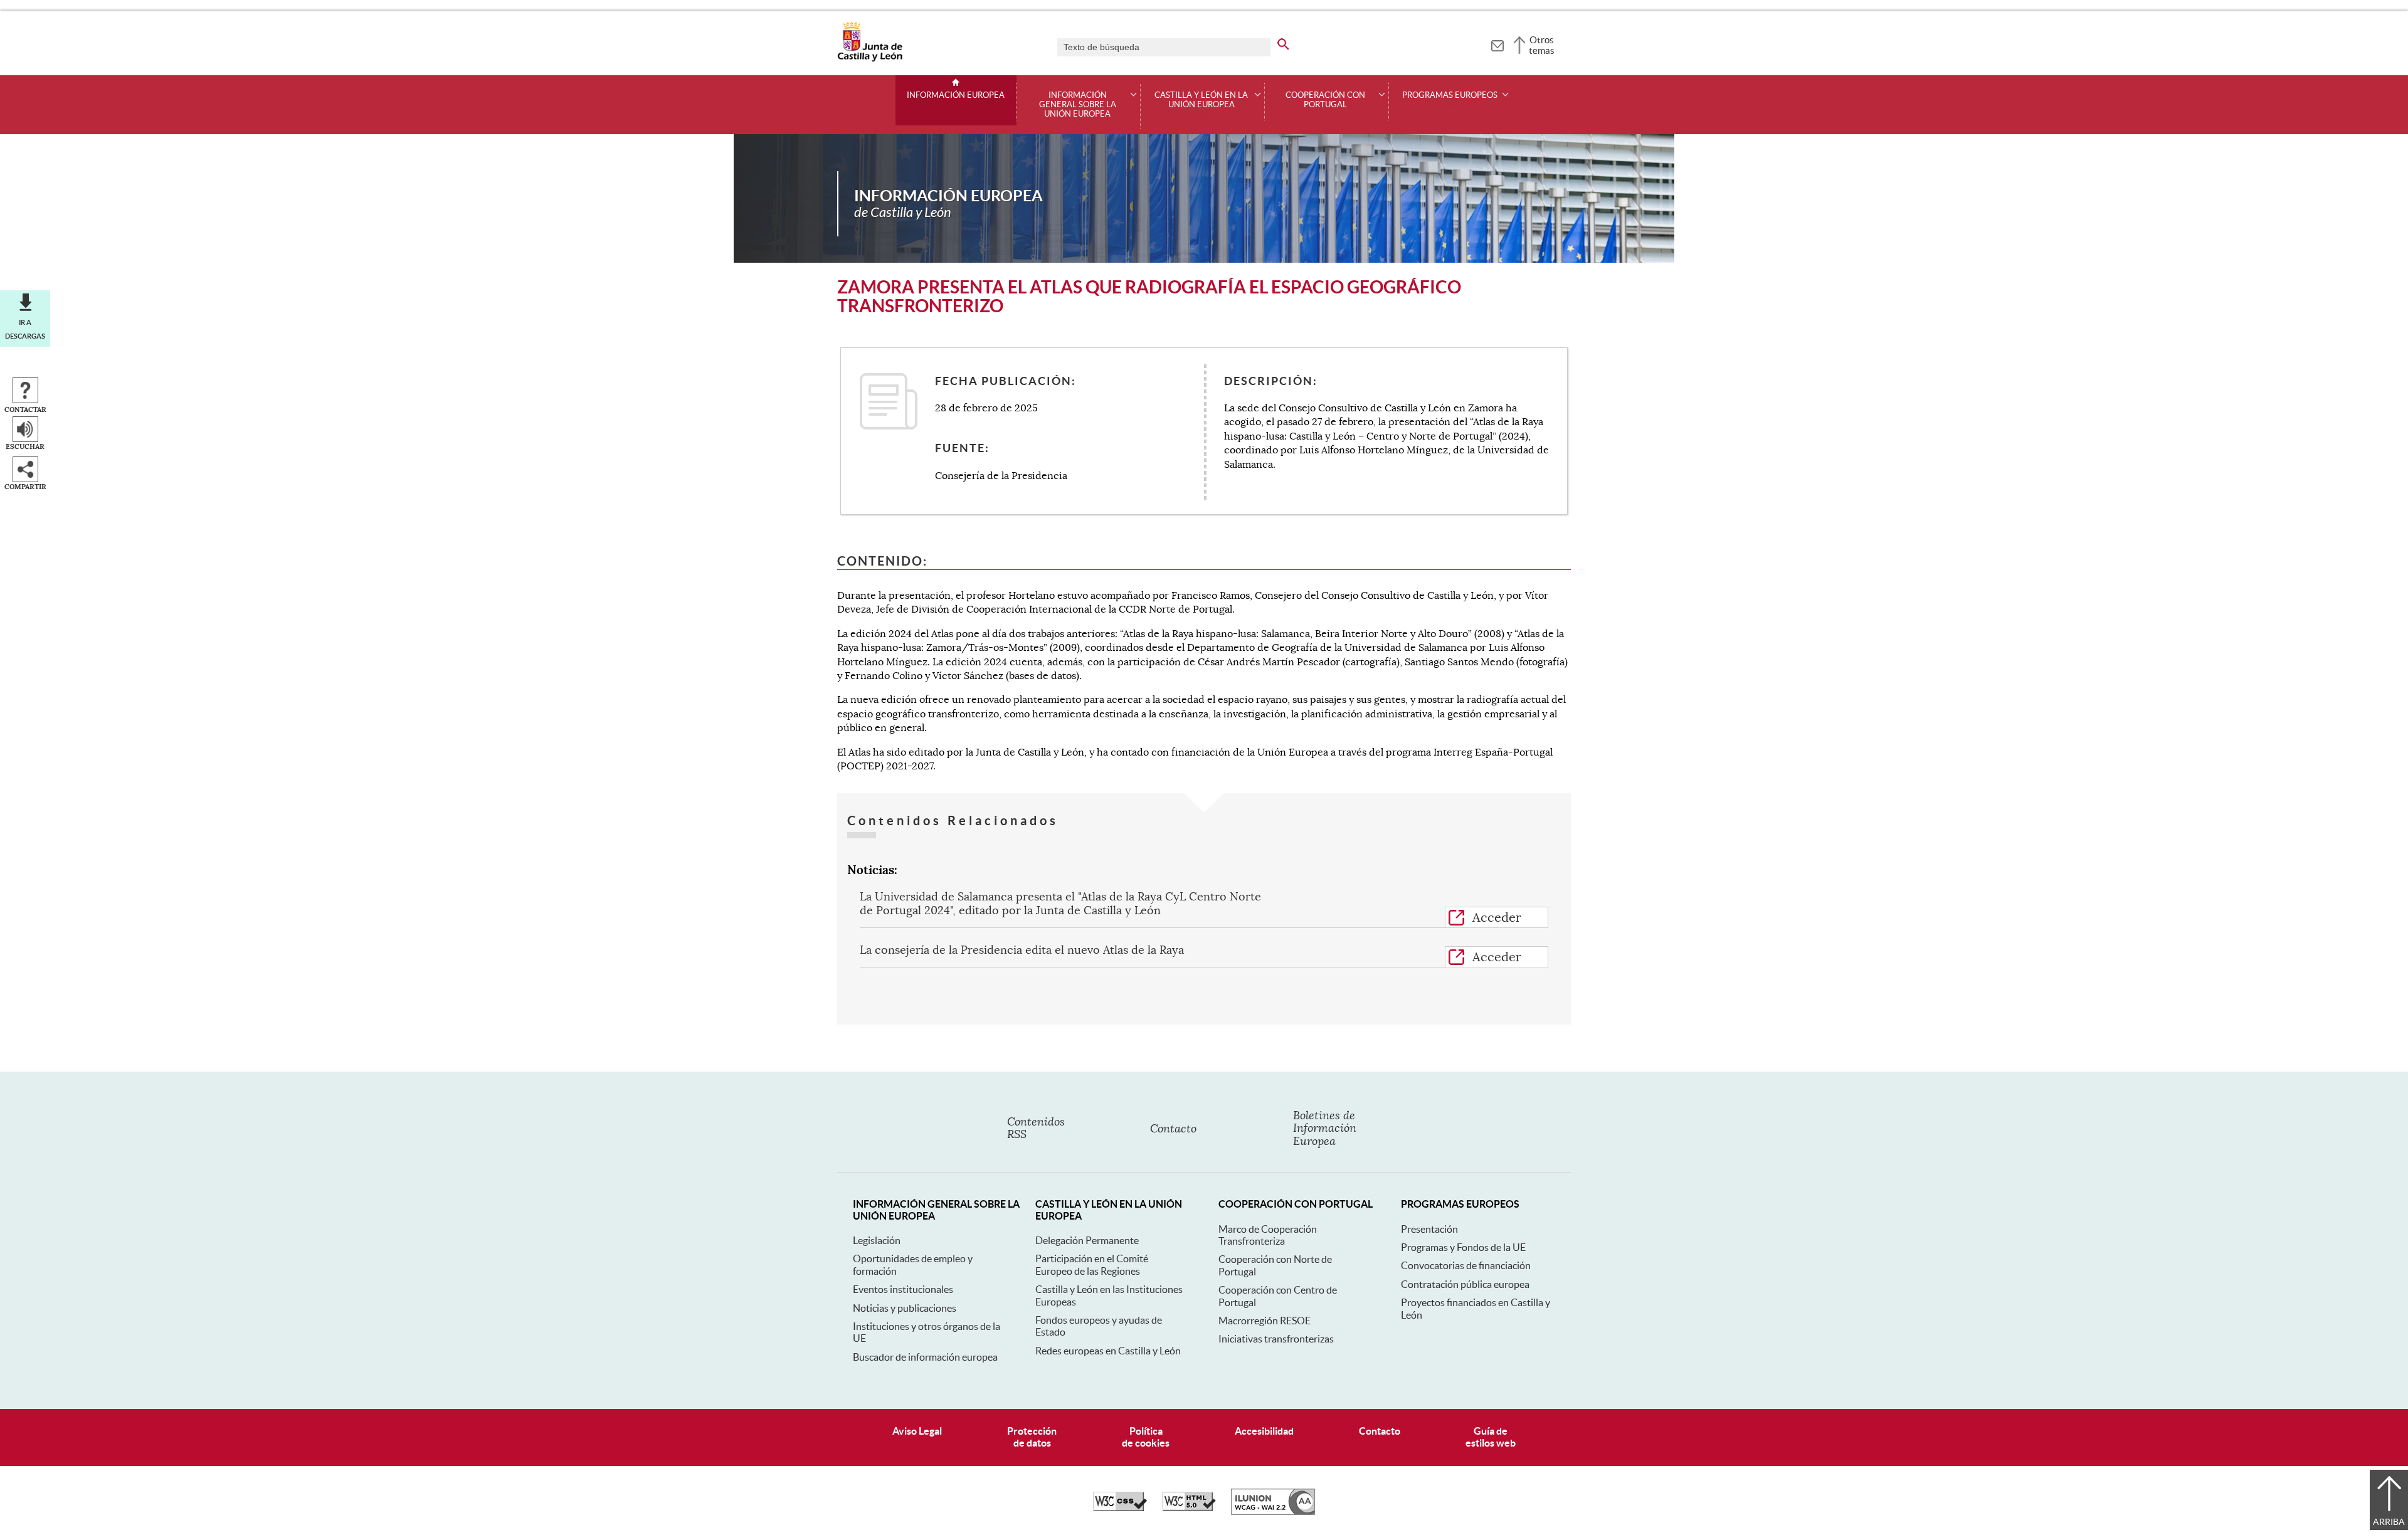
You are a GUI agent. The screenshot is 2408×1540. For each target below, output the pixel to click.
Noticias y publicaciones (905, 1308)
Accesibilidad (1264, 1431)
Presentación (1429, 1229)
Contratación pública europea (1465, 1284)
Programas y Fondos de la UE (1463, 1247)
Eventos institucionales (903, 1289)
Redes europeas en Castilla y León (1108, 1351)
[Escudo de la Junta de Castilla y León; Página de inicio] (870, 59)
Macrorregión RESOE (1265, 1321)
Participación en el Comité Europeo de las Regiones (1092, 1264)
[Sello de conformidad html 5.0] (1189, 1508)
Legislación (877, 1240)
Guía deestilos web (1491, 1437)
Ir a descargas (25, 329)
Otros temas (1542, 45)
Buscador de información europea (925, 1357)
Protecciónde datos (1032, 1437)
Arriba (2389, 1522)
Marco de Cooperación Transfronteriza (1268, 1235)
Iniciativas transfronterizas (1276, 1339)
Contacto (1380, 1431)
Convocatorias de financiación (1466, 1265)
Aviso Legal (917, 1431)
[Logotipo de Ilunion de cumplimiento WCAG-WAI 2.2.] (1273, 1512)
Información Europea (956, 95)
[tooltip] (1497, 44)
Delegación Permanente (1087, 1240)
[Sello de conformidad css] (1120, 1508)
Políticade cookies (1146, 1437)
